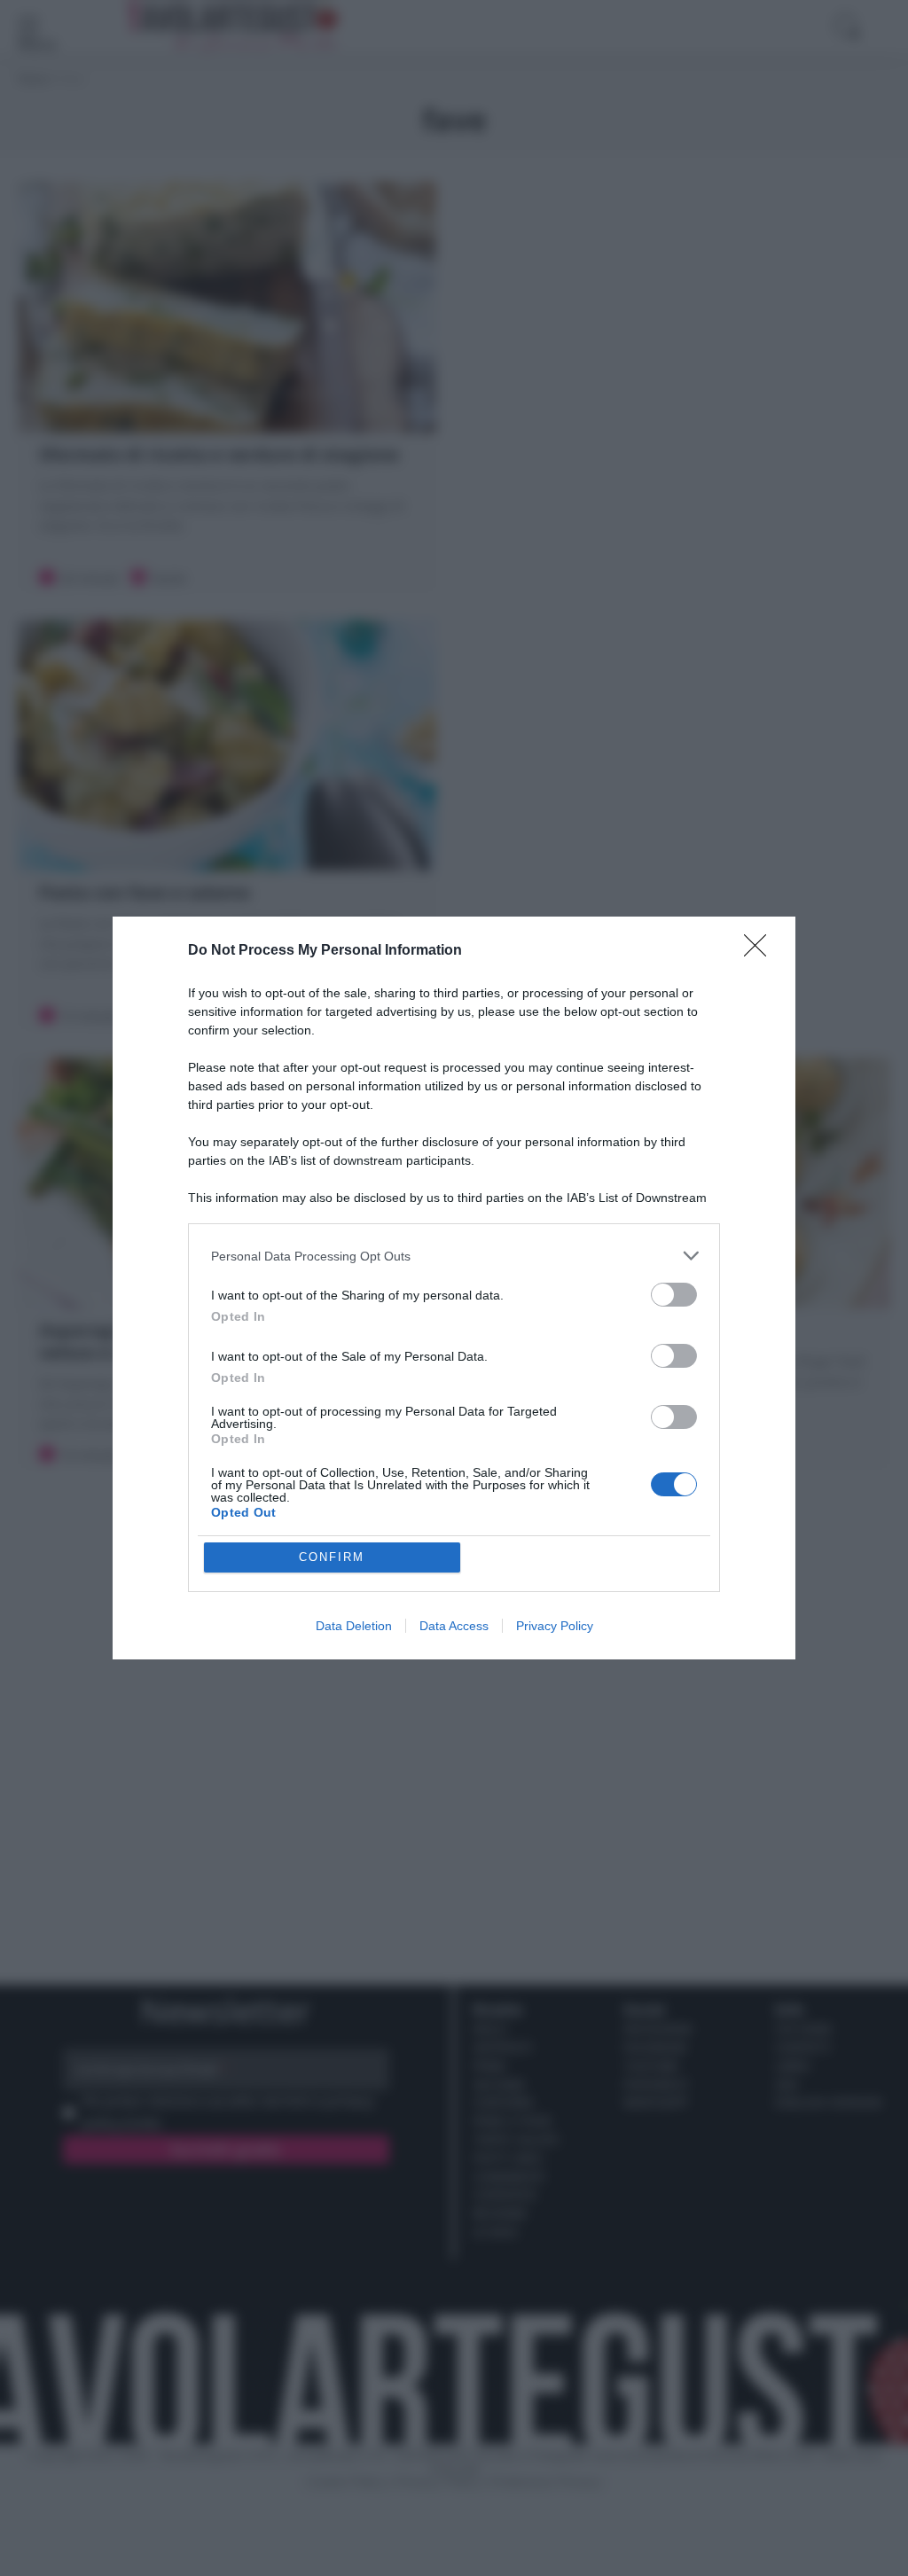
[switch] (674, 1295)
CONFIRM (332, 1557)
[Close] (761, 951)
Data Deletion (354, 1626)
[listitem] (454, 1256)
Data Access (454, 1626)
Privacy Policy (555, 1626)
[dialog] (454, 1288)
